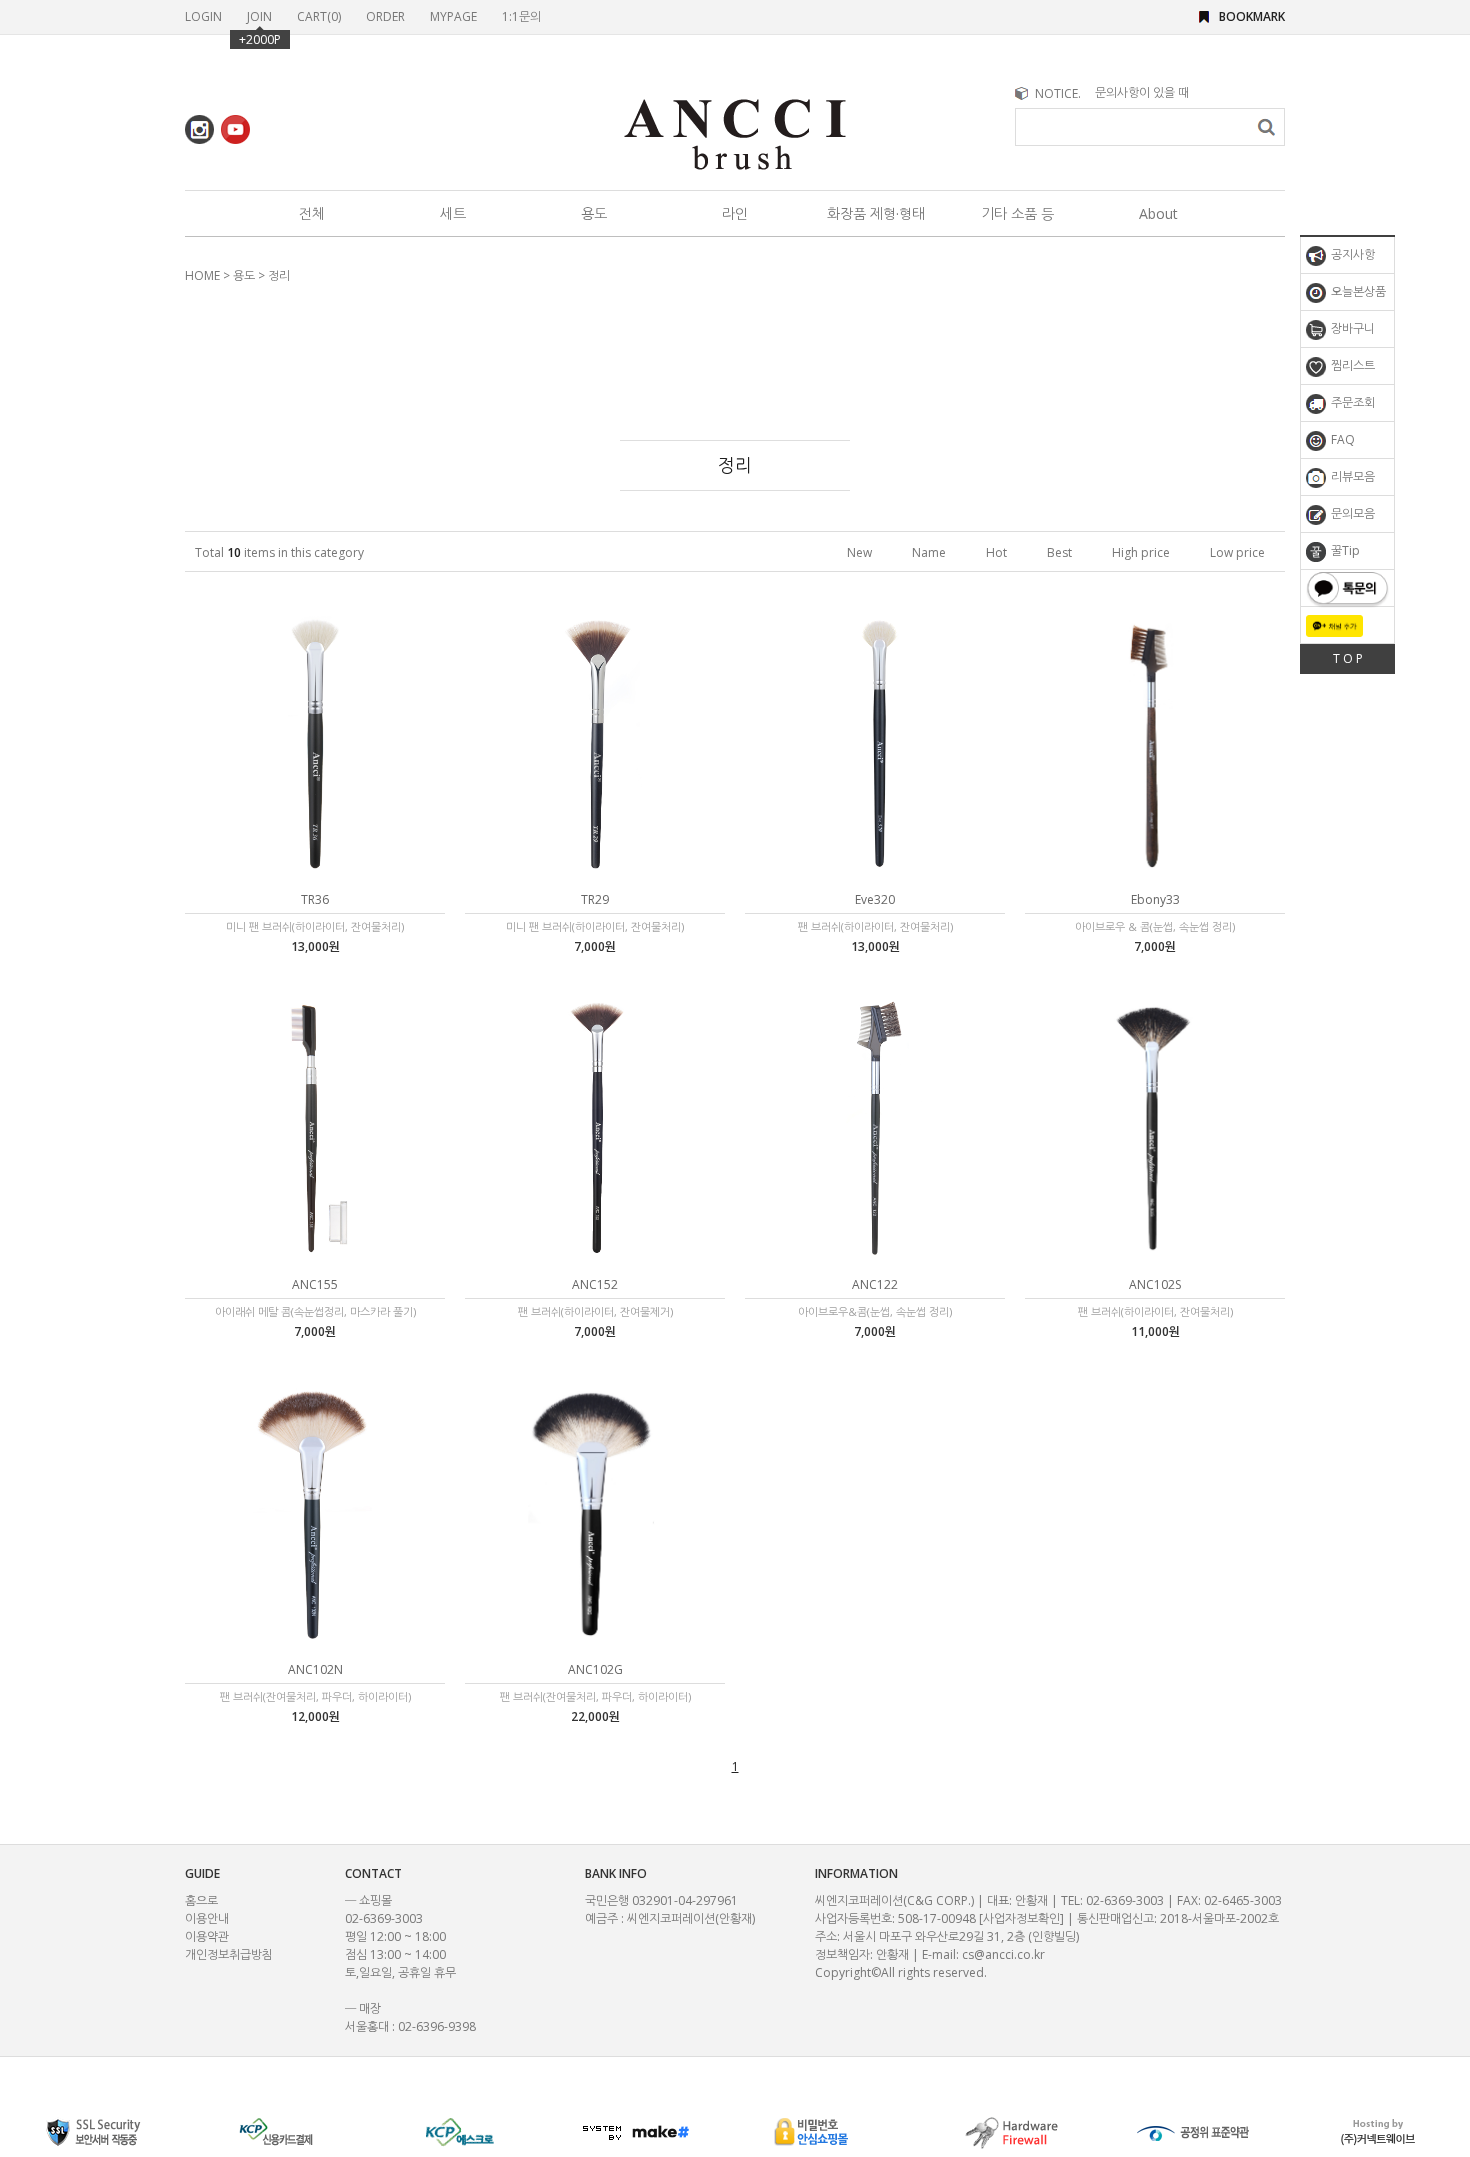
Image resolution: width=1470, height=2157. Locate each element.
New (859, 552)
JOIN (259, 16)
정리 (279, 275)
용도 (594, 213)
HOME (202, 275)
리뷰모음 (1351, 476)
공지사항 (1351, 254)
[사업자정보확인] (1021, 1918)
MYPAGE (453, 16)
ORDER (385, 16)
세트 (453, 213)
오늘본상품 (1357, 291)
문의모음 (1351, 513)
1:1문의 (521, 16)
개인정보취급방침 (229, 1954)
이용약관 (207, 1936)
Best (1059, 552)
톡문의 (1347, 588)
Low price (1237, 552)
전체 (312, 213)
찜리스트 (1351, 365)
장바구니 (1351, 328)
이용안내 (207, 1918)
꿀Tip (1344, 550)
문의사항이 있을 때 (1142, 92)
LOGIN (203, 16)
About (1158, 213)
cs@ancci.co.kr (1003, 1954)
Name (929, 552)
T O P (1348, 658)
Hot (996, 552)
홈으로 (201, 1900)
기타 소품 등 (1017, 213)
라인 (735, 213)
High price (1141, 552)
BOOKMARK (1252, 16)
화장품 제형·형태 (876, 213)
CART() (319, 16)
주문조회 (1351, 402)
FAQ (1341, 439)
